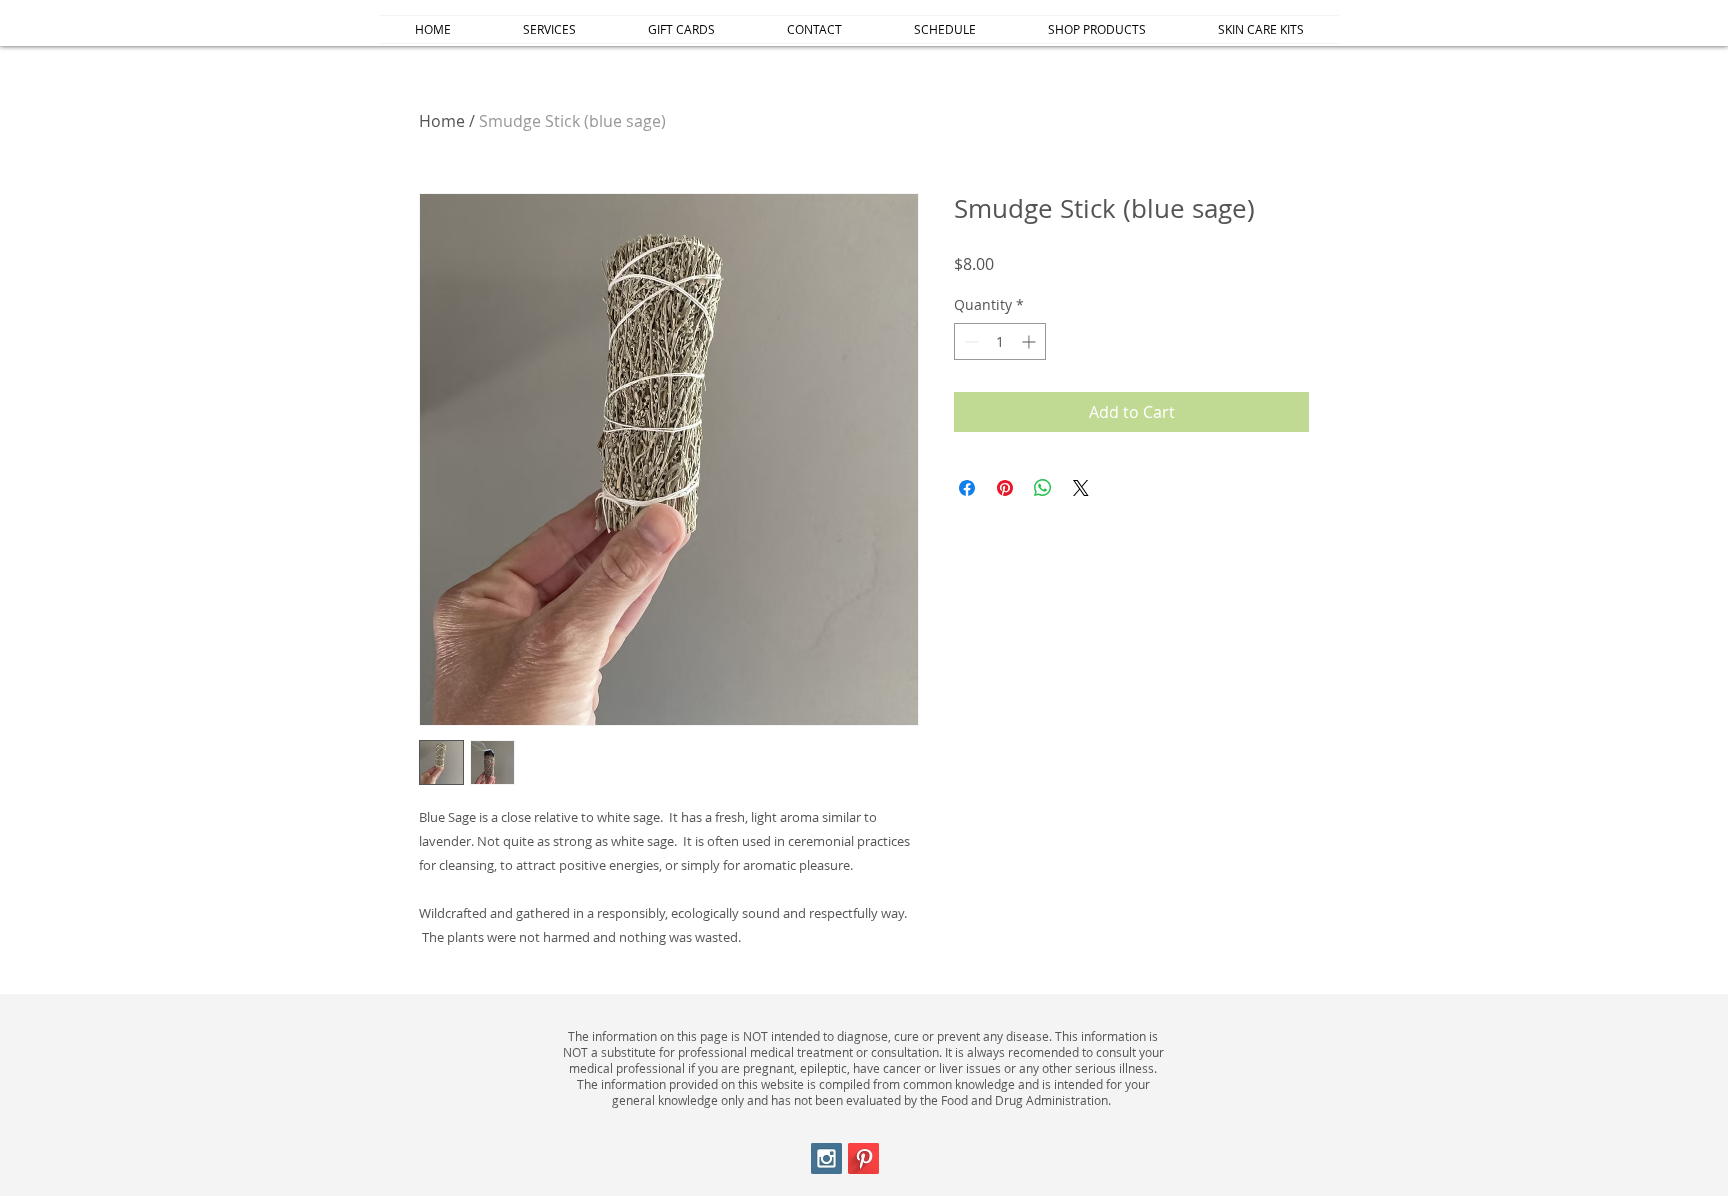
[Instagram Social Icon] (826, 1158)
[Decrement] (969, 341)
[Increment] (1030, 341)
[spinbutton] (1000, 341)
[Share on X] (1081, 488)
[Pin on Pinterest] (1005, 488)
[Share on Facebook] (967, 488)
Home (442, 121)
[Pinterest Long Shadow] (863, 1158)
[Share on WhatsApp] (1043, 488)
